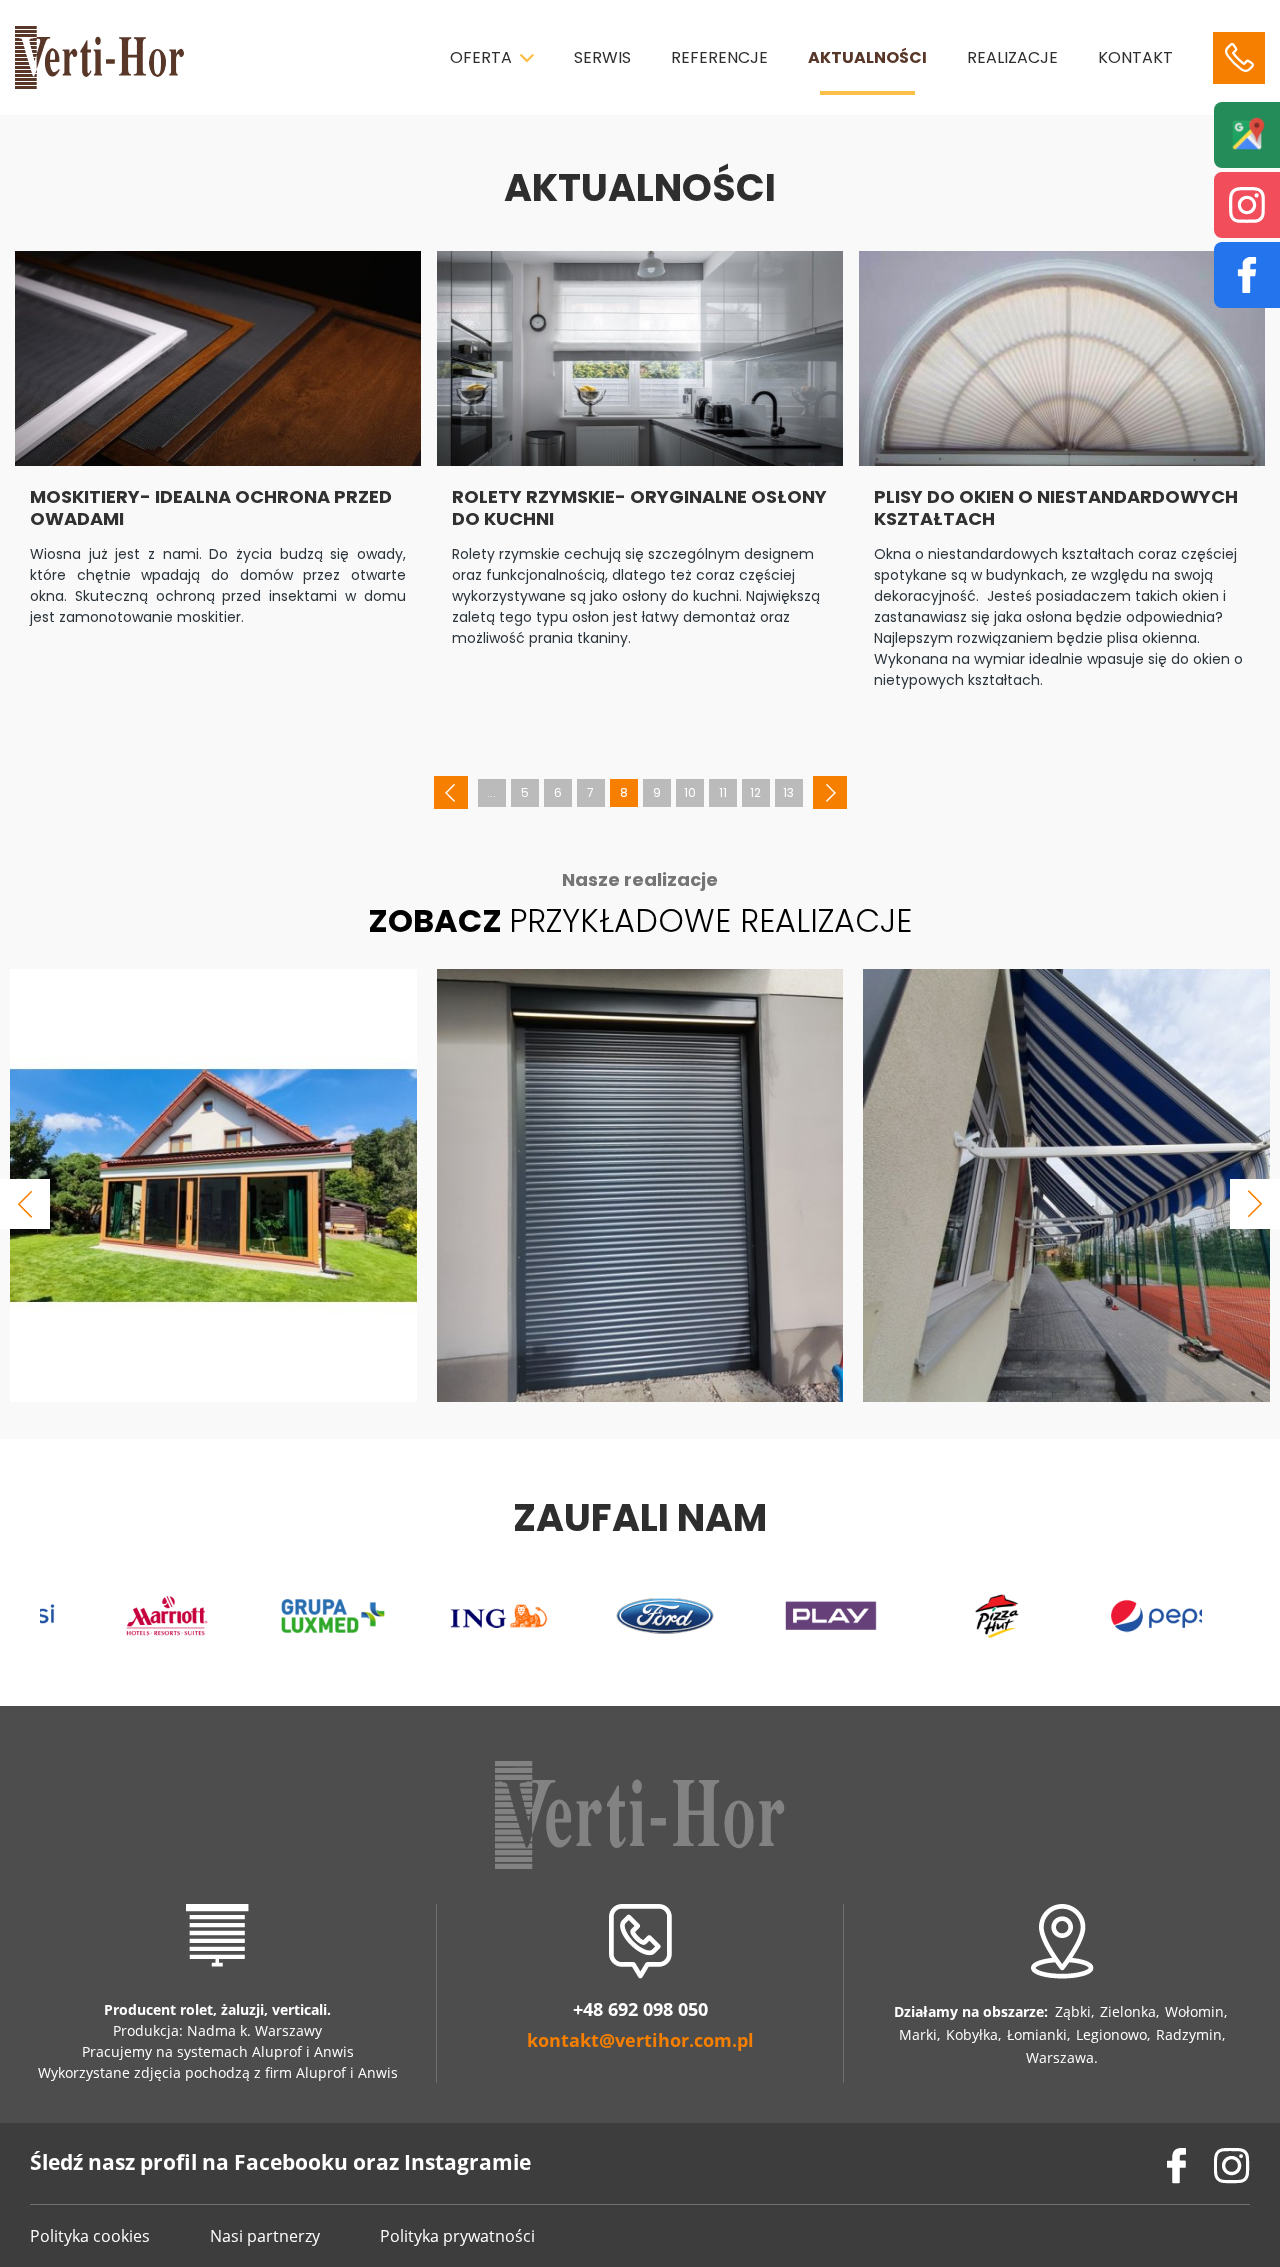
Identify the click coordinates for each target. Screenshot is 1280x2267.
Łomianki (1037, 2034)
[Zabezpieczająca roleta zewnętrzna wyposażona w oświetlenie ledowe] (640, 1186)
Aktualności (867, 57)
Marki (918, 2034)
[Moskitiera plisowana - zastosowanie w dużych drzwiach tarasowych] (213, 1186)
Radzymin (1189, 2034)
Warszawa (1060, 2057)
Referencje (719, 57)
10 (690, 792)
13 (788, 792)
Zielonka (1128, 2011)
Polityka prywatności (457, 2236)
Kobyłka (972, 2034)
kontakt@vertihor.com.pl (640, 2040)
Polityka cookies (90, 2236)
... (491, 792)
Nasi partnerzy (265, 2236)
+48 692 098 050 (640, 2009)
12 (755, 792)
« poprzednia (451, 794)
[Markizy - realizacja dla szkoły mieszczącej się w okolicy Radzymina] (1066, 1186)
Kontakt (1135, 57)
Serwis (602, 57)
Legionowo (1111, 2034)
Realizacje (1012, 57)
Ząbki (1073, 2011)
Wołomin (1194, 2011)
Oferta (481, 57)
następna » (830, 794)
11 (723, 792)
